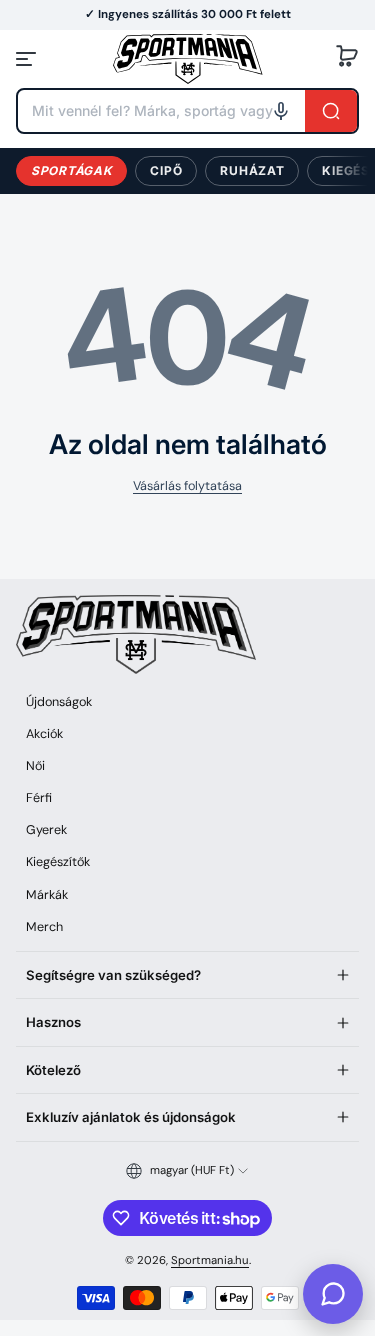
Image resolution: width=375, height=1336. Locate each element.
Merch (44, 927)
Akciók (44, 734)
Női (35, 766)
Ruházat (252, 170)
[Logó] (188, 58)
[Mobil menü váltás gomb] (28, 59)
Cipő (166, 170)
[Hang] (281, 111)
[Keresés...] (331, 111)
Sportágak (71, 170)
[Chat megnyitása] (333, 1294)
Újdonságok (59, 702)
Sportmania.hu (210, 1260)
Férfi (39, 798)
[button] (347, 59)
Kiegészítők (58, 862)
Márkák (47, 895)
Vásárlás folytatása (187, 486)
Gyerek (46, 830)
